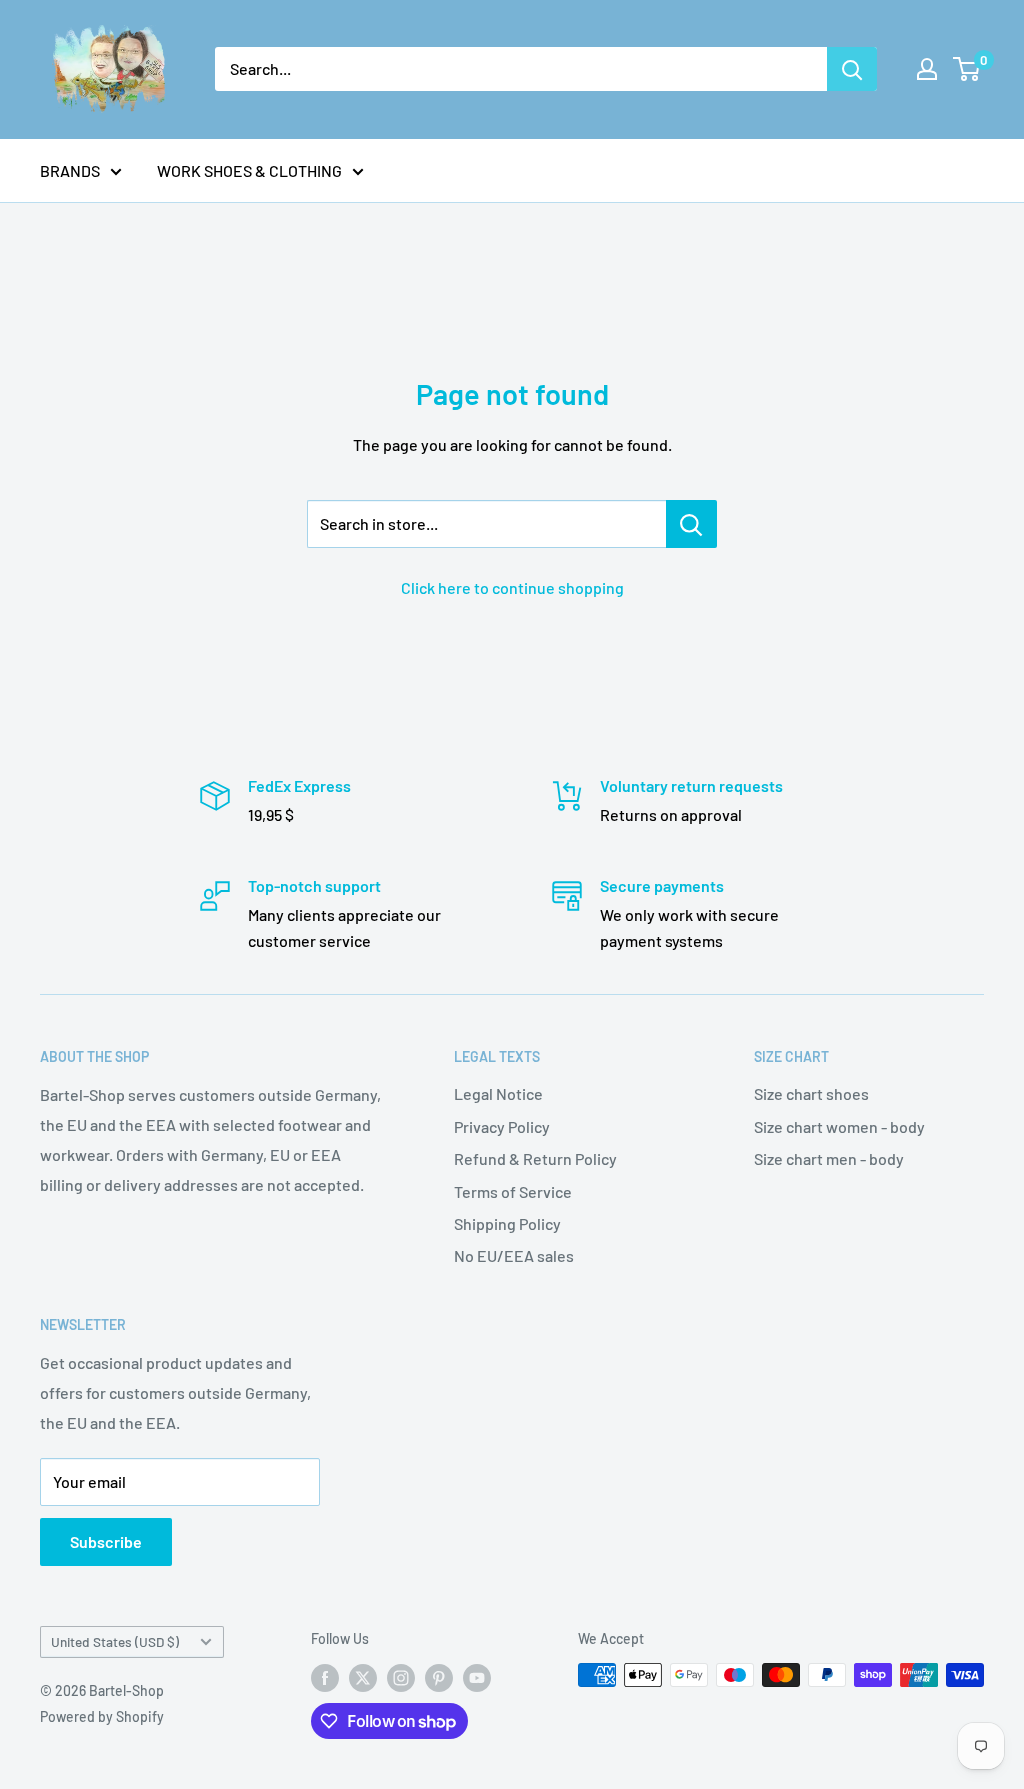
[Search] (852, 69)
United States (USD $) (115, 1641)
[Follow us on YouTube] (477, 1677)
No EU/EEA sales (514, 1255)
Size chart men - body (829, 1158)
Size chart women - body (839, 1126)
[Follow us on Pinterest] (439, 1677)
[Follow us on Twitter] (363, 1677)
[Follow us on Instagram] (401, 1677)
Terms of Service (513, 1191)
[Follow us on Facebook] (325, 1677)
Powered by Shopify (102, 1716)
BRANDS (70, 170)
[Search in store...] (691, 524)
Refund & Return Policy (535, 1158)
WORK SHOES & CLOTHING (249, 170)
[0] (967, 69)
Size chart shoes (811, 1093)
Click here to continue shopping (512, 587)
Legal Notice (498, 1093)
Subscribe (106, 1541)
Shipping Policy (507, 1223)
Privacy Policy (502, 1126)
